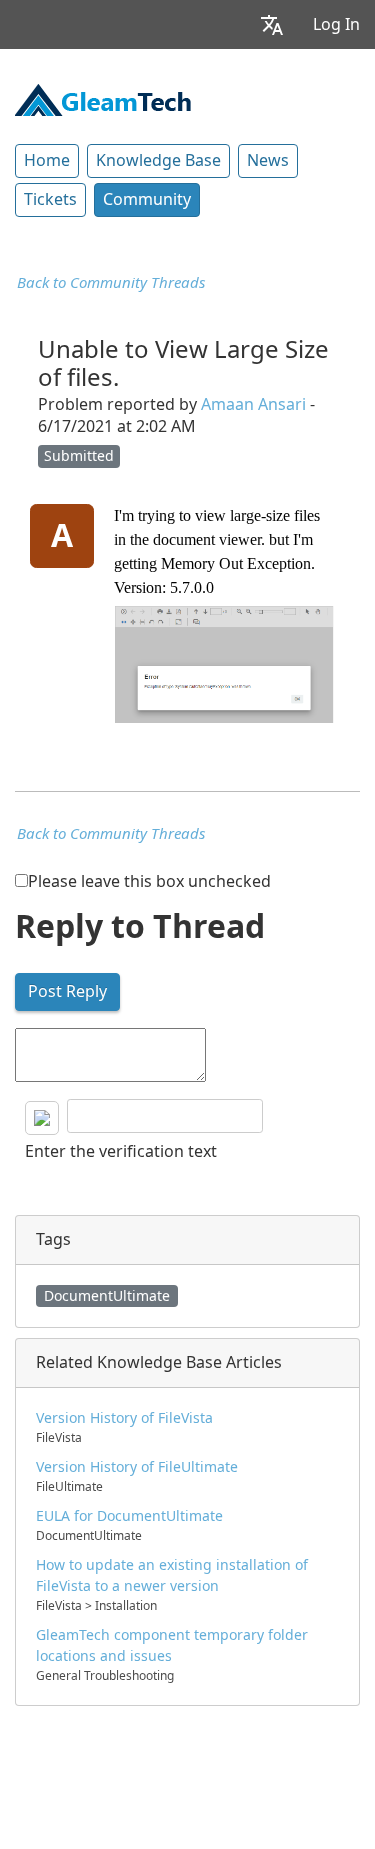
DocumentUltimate (107, 1296)
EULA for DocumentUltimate (129, 1516)
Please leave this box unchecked (149, 881)
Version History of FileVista (124, 1418)
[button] (272, 24)
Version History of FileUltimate (137, 1467)
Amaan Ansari (253, 404)
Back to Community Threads (111, 283)
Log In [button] (336, 24)
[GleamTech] (103, 98)
